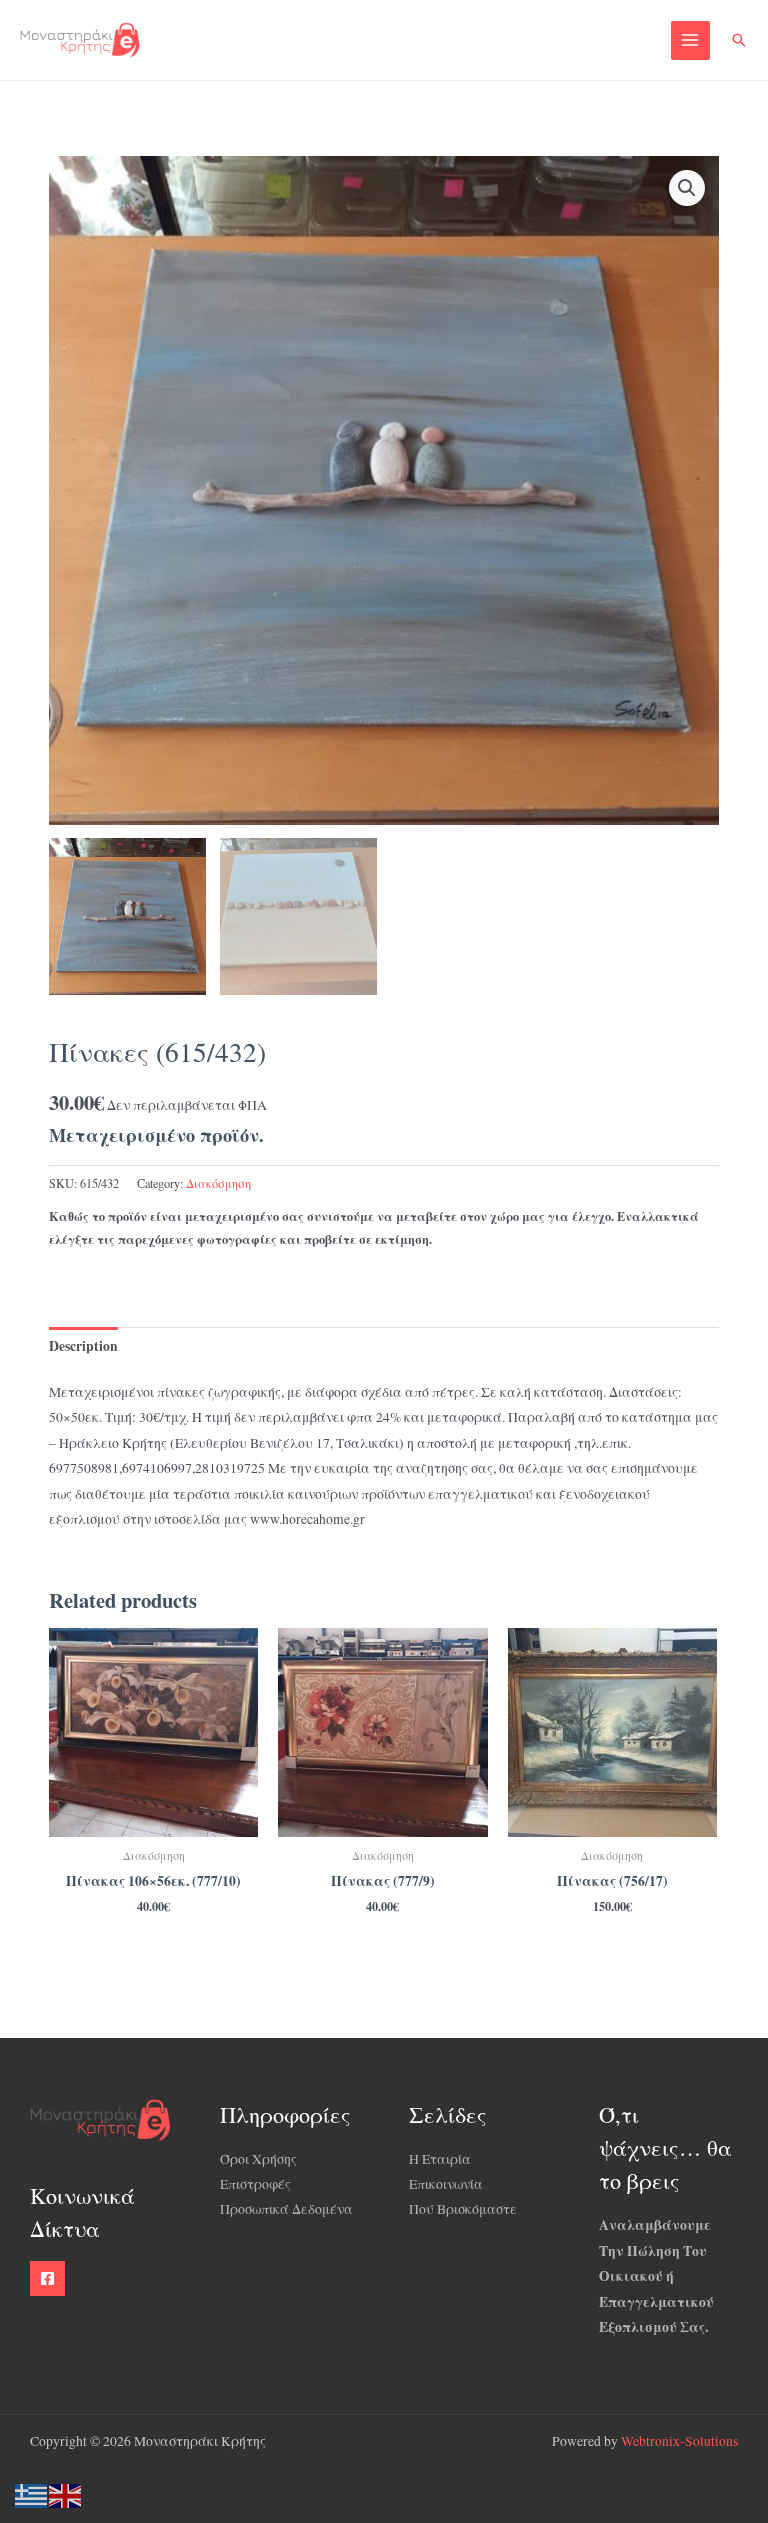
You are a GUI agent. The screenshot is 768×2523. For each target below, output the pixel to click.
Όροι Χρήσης (258, 2159)
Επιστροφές (255, 2184)
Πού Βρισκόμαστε (463, 2209)
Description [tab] (83, 1346)
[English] (66, 2494)
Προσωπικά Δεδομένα (286, 2209)
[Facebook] (47, 2278)
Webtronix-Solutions (679, 2441)
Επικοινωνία (446, 2184)
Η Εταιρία (440, 2159)
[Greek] (32, 2494)
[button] (739, 40)
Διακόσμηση (218, 1183)
